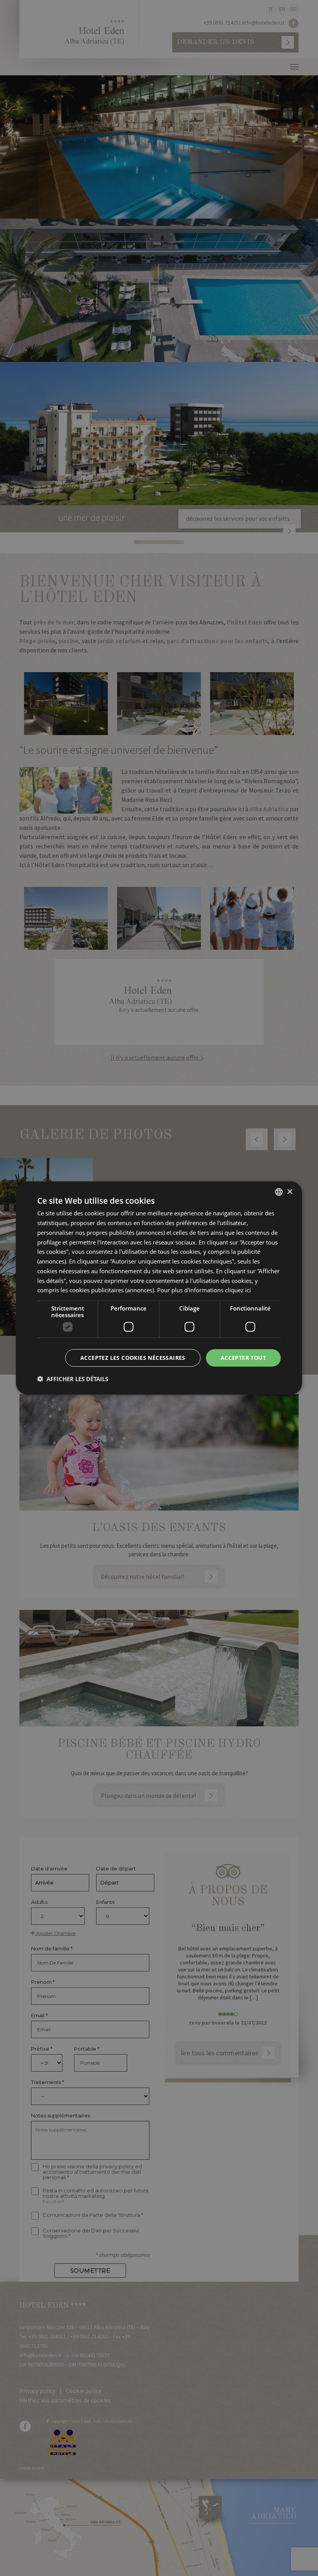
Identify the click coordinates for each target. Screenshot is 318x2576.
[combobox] (279, 1192)
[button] (73, 1378)
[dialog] (159, 1288)
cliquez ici (238, 1290)
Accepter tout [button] (243, 1358)
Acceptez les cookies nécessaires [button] (133, 1358)
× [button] (289, 1192)
